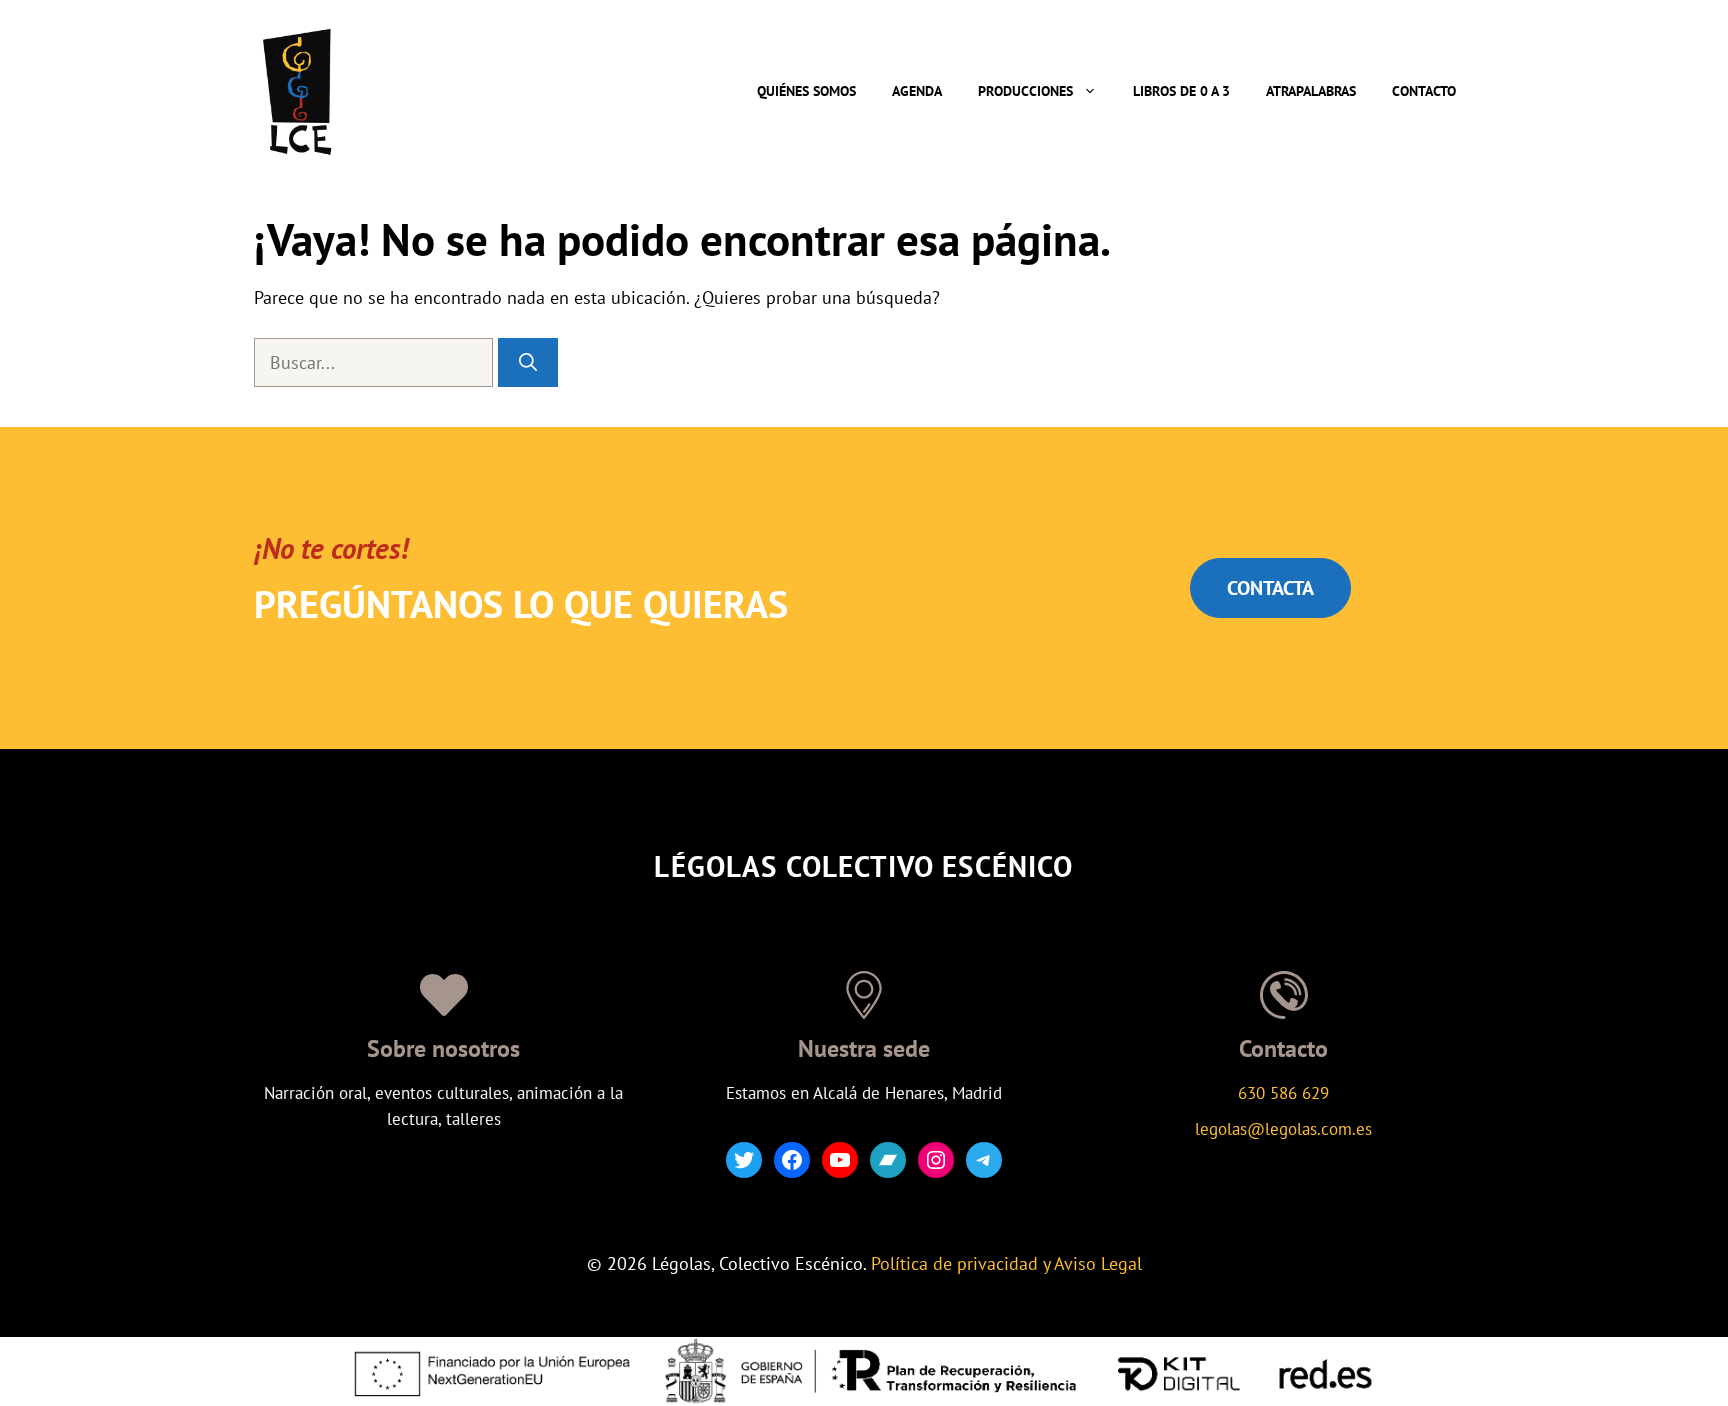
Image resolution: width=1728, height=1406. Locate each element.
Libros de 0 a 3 (1181, 91)
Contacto (1424, 91)
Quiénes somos (806, 91)
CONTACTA (1270, 588)
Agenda (917, 91)
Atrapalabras (1311, 91)
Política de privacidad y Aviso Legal (1006, 1263)
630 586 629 (1283, 1093)
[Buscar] (528, 362)
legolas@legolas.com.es (1283, 1129)
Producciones (1025, 91)
